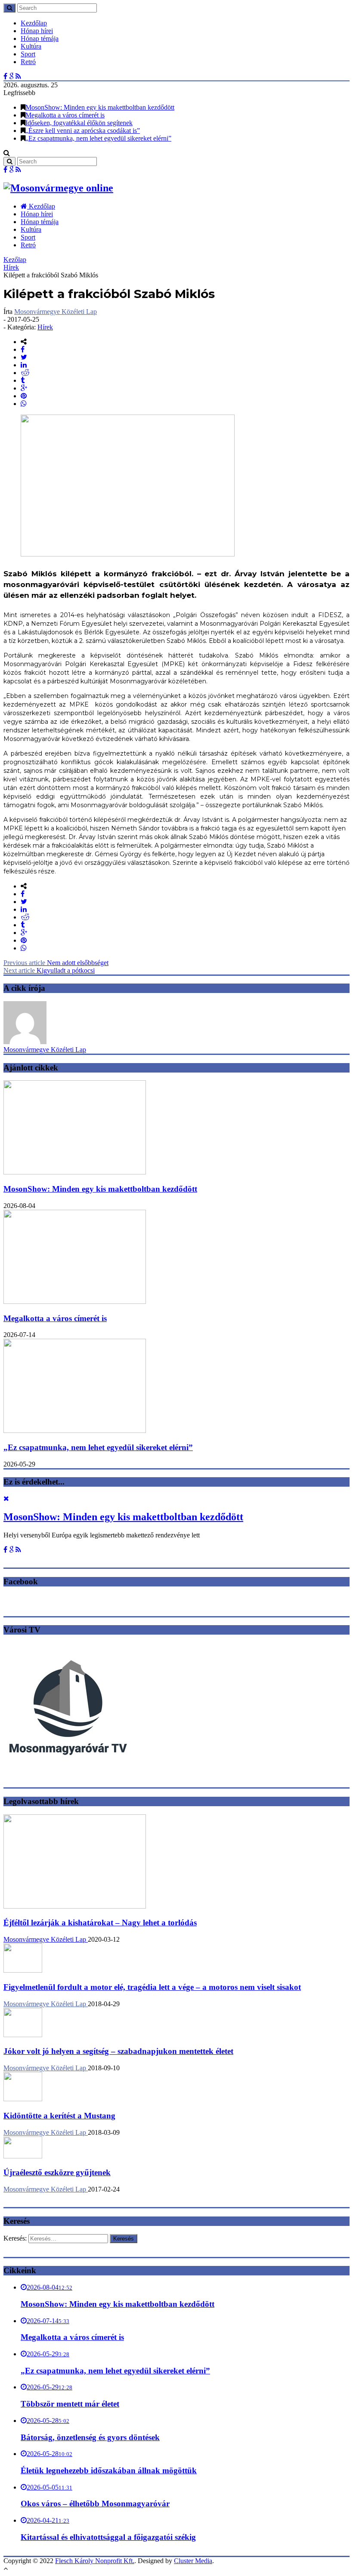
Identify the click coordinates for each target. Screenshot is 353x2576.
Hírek (11, 267)
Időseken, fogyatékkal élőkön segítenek (79, 123)
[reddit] (25, 373)
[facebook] (23, 349)
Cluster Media (193, 2561)
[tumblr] (23, 380)
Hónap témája (40, 38)
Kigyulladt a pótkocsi (49, 970)
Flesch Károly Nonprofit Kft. (95, 2561)
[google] (24, 388)
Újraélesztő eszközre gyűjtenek (57, 2172)
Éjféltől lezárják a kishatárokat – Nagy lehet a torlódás (100, 1923)
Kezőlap (15, 260)
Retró (28, 62)
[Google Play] (11, 76)
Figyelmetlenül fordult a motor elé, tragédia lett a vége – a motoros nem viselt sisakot (152, 1987)
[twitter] (24, 357)
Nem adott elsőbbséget (56, 963)
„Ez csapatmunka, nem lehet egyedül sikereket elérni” (98, 138)
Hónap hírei (37, 31)
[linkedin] (24, 365)
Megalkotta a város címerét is (65, 115)
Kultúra (31, 46)
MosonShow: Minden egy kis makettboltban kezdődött (100, 107)
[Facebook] (5, 76)
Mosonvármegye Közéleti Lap (56, 312)
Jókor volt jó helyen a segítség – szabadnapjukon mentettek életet (118, 2051)
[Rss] (18, 76)
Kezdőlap (34, 23)
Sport (28, 54)
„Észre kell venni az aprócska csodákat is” (83, 131)
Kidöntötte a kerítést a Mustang (59, 2116)
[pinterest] (24, 396)
